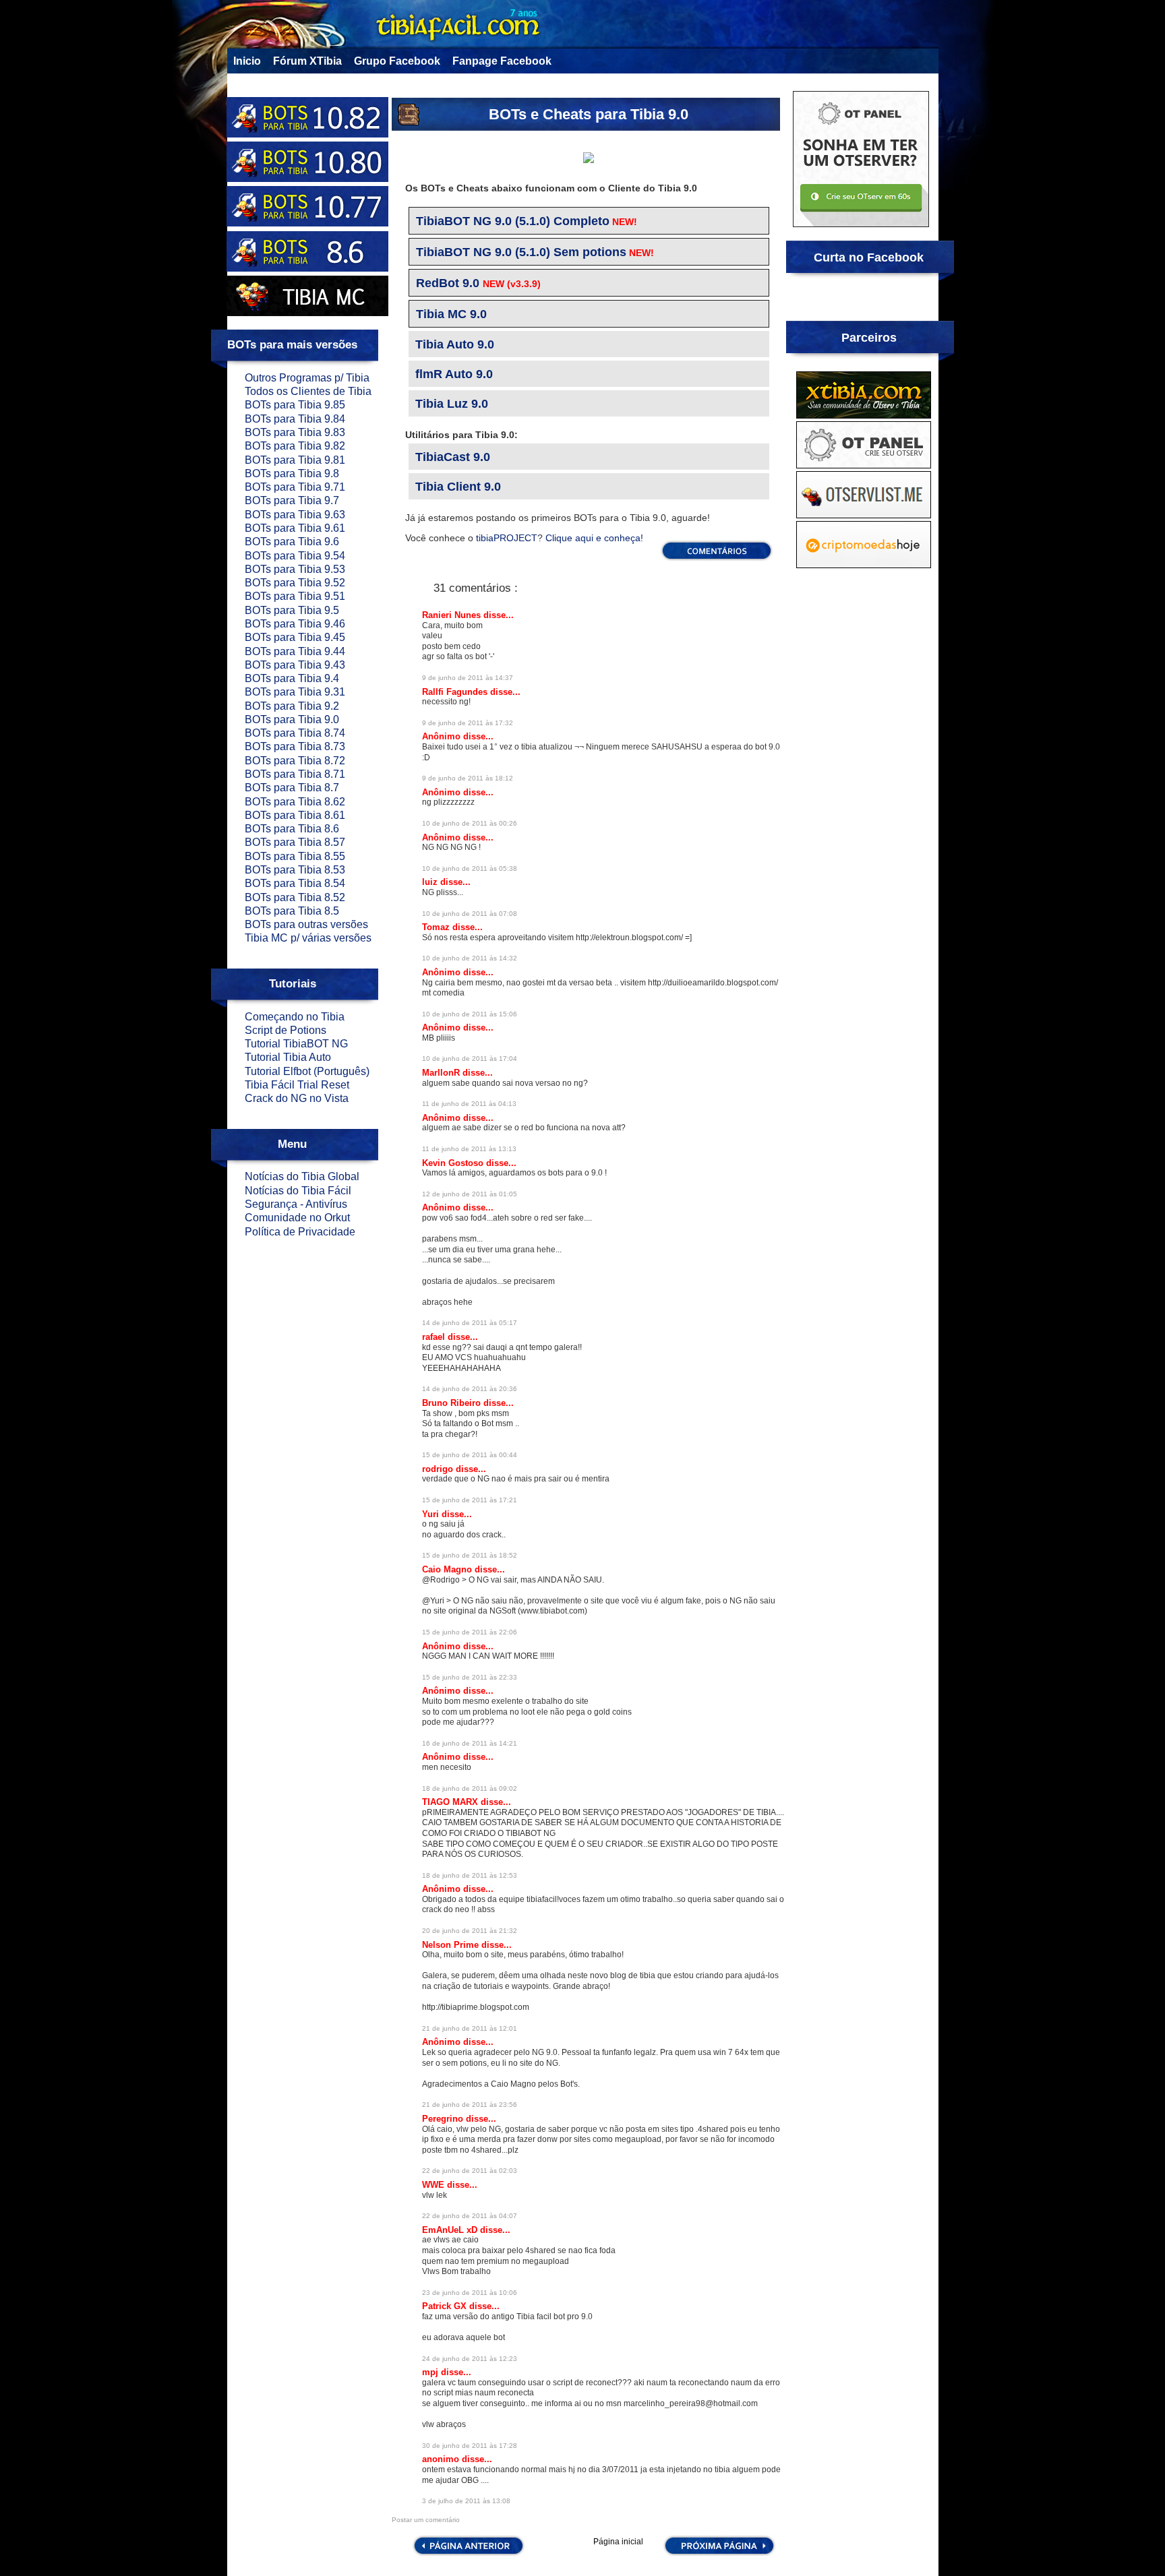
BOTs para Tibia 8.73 (295, 746)
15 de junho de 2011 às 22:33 (470, 1677)
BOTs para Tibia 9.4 (292, 678)
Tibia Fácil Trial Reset (297, 1085)
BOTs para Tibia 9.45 (295, 637)
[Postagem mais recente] (468, 2554)
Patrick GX (446, 2306)
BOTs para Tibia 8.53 (295, 870)
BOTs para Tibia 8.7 (292, 788)
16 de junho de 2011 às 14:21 (470, 1743)
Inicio (247, 61)
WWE (435, 2185)
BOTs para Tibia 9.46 (295, 624)
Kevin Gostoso (454, 1163)
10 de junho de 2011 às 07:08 (470, 914)
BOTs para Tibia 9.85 (295, 405)
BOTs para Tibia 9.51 (295, 596)
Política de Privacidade (300, 1232)
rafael (435, 1337)
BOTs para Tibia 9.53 (295, 569)
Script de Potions (286, 1030)
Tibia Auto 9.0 (455, 344)
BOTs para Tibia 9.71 (295, 487)
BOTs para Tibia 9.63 (295, 515)
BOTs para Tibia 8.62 (295, 802)
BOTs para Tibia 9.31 (295, 692)
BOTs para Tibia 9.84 (295, 419)
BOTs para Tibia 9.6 (292, 542)
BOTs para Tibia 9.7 (292, 500)
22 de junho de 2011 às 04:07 (470, 2216)
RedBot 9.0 (448, 283)
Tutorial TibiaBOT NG (296, 1044)
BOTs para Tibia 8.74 (295, 733)
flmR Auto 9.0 (454, 374)
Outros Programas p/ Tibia (307, 378)
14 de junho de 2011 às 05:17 (470, 1323)
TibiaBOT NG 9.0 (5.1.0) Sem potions (521, 252)
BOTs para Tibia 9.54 (295, 556)
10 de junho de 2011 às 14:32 (470, 958)
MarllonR (442, 1073)
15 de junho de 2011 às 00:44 (470, 1455)
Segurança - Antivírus (296, 1204)
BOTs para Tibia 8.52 (295, 897)
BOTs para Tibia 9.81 (295, 460)
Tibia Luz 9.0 (452, 404)
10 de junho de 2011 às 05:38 (470, 868)
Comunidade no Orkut (297, 1218)
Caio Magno (448, 1569)
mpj (431, 2372)
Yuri (432, 1514)
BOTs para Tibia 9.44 (295, 651)
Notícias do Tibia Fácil (298, 1191)
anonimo (442, 2459)
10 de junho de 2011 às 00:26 (470, 823)
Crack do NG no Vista (297, 1098)
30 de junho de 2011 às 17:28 (470, 2446)
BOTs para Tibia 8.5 (292, 911)
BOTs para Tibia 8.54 (295, 883)
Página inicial (618, 2542)
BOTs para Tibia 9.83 (295, 432)
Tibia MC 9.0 (451, 314)
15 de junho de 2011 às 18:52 (470, 1555)
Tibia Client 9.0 (458, 487)
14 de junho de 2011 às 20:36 (470, 1389)
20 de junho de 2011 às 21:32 (470, 1931)
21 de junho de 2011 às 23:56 (470, 2105)
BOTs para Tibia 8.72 (295, 761)
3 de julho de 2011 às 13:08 (466, 2501)
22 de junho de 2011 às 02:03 (470, 2171)
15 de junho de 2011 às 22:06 (470, 1632)
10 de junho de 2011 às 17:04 (470, 1059)
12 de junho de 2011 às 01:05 (470, 1194)
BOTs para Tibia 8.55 (295, 856)
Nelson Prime (452, 1945)
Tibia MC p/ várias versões (308, 938)
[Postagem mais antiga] (719, 2554)
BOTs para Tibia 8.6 (292, 829)
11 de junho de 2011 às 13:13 (469, 1149)
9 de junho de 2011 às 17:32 (468, 723)
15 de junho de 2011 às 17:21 (470, 1500)
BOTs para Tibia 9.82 (295, 446)
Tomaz (437, 927)
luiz (431, 882)
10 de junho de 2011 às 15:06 (470, 1014)
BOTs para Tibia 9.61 (295, 528)
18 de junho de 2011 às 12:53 (470, 1875)
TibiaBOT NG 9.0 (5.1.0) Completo (513, 221)
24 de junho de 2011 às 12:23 (470, 2359)
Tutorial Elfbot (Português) (307, 1071)
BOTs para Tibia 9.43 (295, 665)
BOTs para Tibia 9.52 (295, 583)
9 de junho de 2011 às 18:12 (468, 778)
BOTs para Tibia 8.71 (295, 774)
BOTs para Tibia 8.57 (295, 842)
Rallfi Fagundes (456, 692)
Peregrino (444, 2119)
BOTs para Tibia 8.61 (295, 815)
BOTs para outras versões (306, 924)
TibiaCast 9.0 (453, 457)
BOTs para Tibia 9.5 (292, 610)
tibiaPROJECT (505, 538)
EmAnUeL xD (451, 2230)
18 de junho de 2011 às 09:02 (470, 1788)
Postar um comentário (426, 2520)
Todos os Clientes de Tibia (308, 391)
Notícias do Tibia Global (302, 1176)
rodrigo (439, 1469)
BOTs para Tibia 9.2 (292, 706)
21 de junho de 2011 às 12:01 (470, 2028)
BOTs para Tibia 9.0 (292, 719)
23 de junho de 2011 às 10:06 (470, 2293)
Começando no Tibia (295, 1017)
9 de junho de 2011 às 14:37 (468, 678)
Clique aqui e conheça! (594, 538)
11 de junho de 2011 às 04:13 (469, 1104)
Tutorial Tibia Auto (288, 1057)
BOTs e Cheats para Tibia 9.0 (589, 114)
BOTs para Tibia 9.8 (292, 473)
